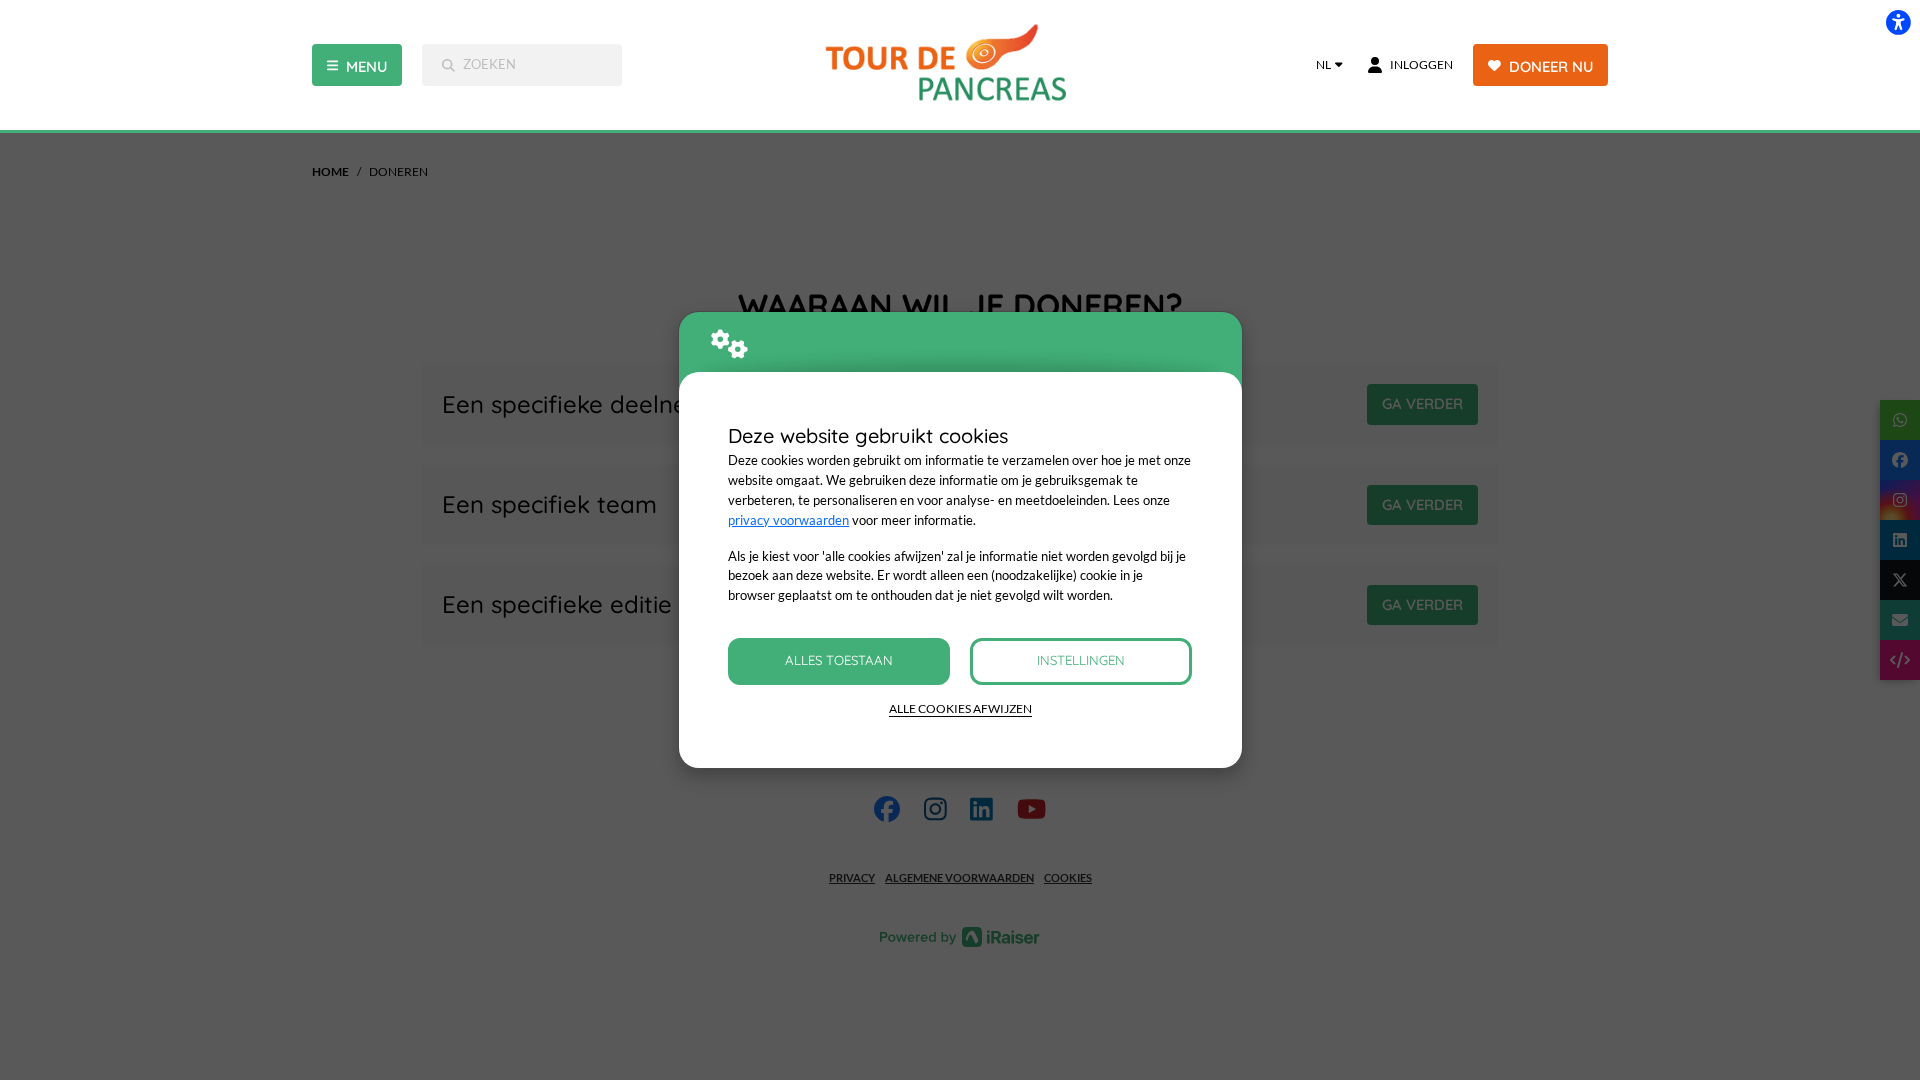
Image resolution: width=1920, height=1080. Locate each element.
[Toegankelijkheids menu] (1898, 22)
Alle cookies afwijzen (960, 708)
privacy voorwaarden (788, 520)
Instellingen (1081, 660)
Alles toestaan (839, 660)
